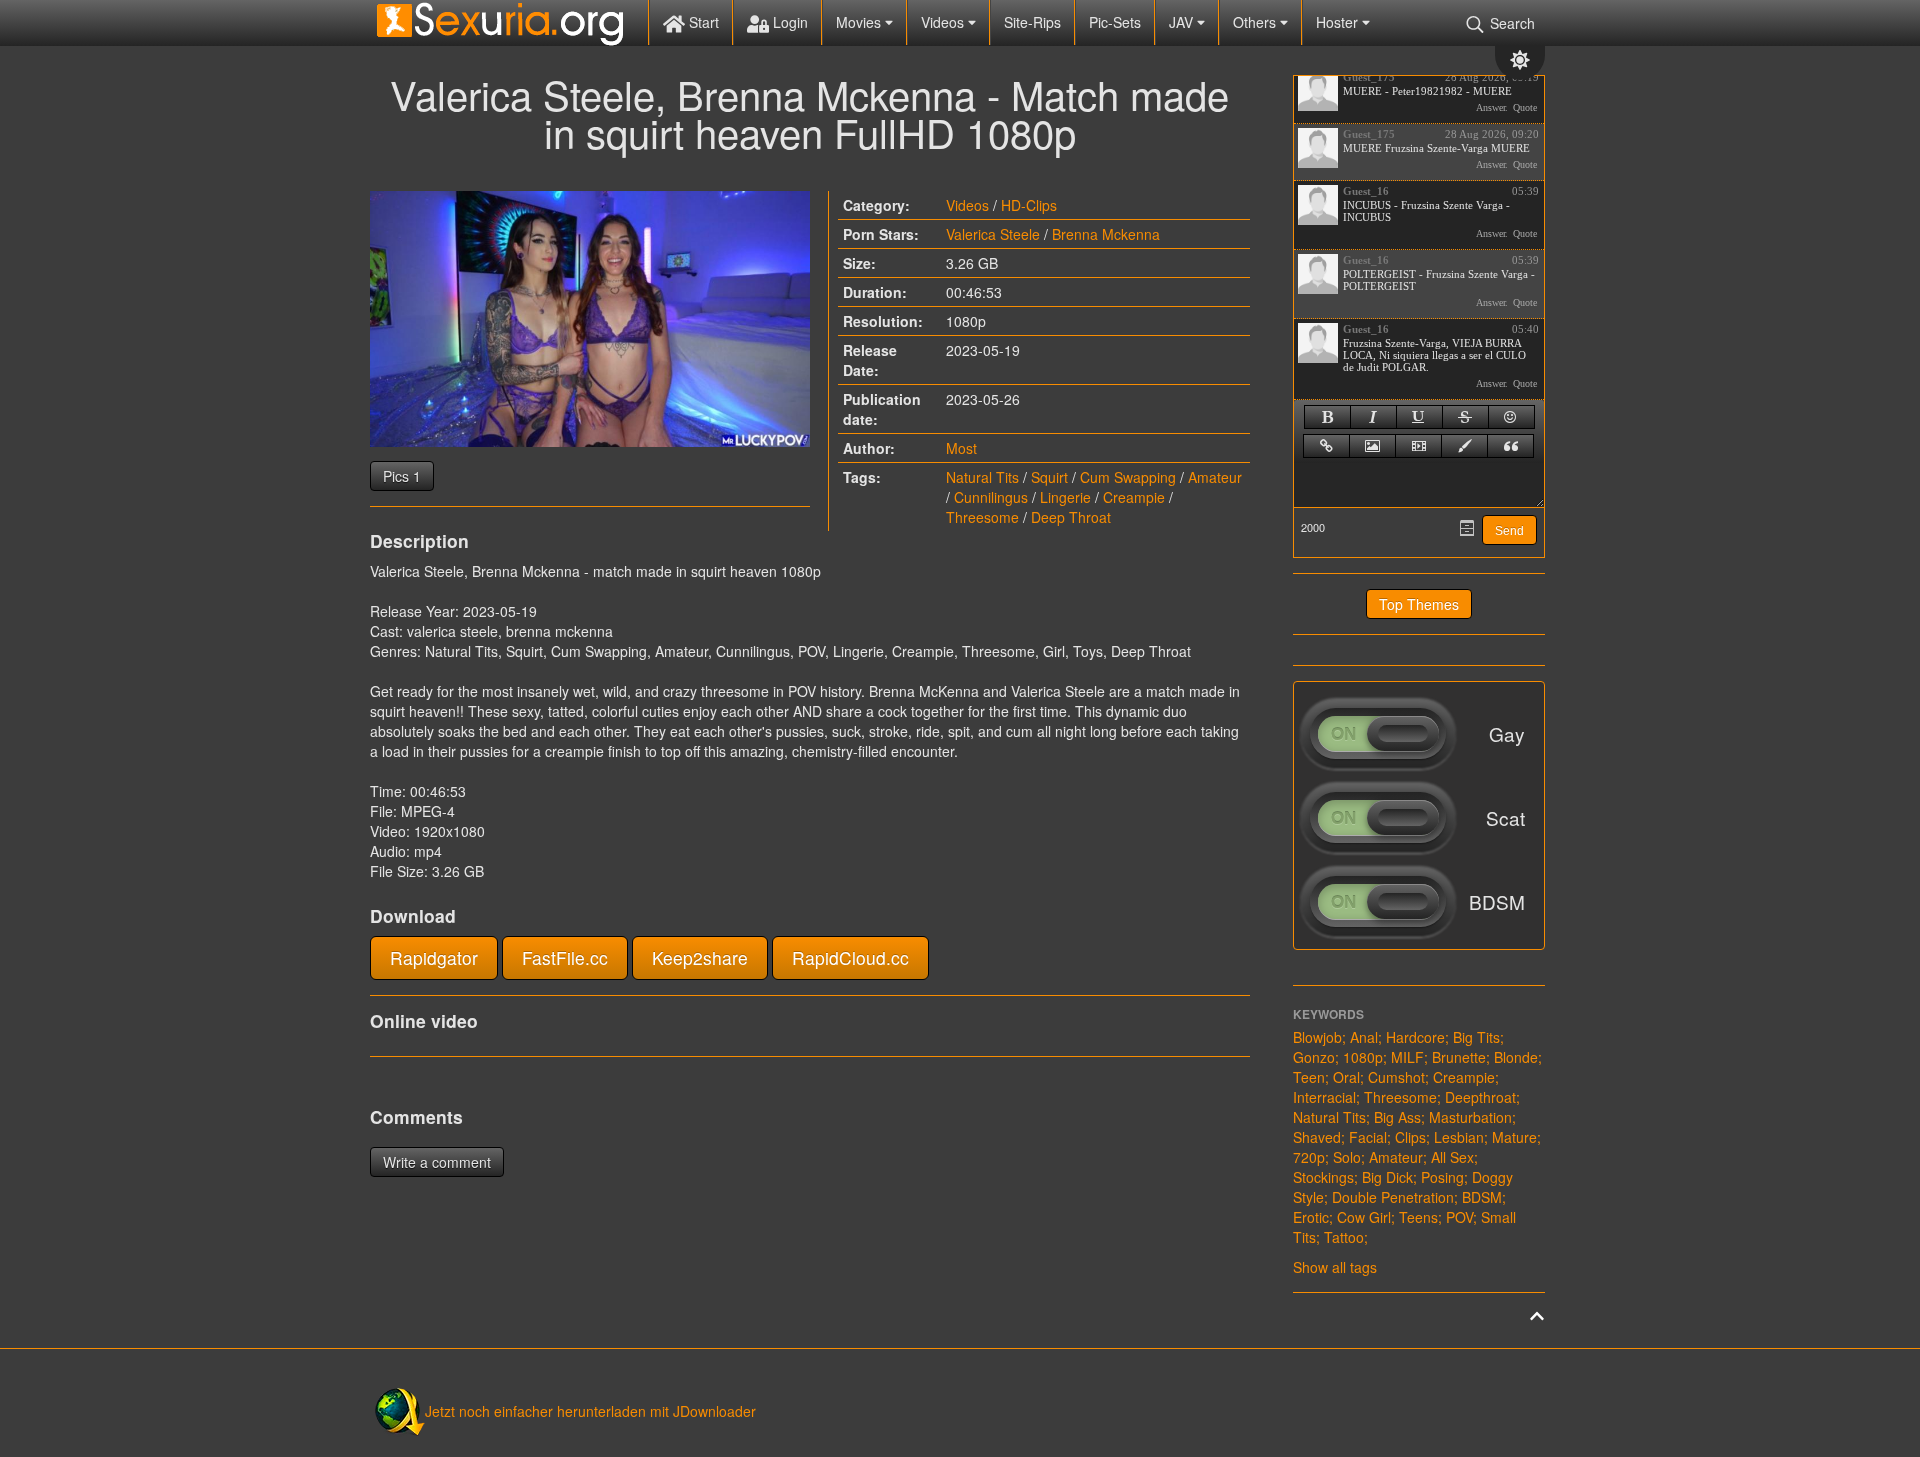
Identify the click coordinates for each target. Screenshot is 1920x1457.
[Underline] (1419, 417)
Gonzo (1314, 1057)
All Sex (1452, 1157)
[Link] (1326, 446)
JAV (1183, 22)
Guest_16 (1366, 191)
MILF (1407, 1057)
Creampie (1134, 497)
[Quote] (1510, 446)
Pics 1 (402, 476)
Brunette (1459, 1057)
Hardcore (1415, 1037)
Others (1256, 22)
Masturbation (1470, 1117)
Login (788, 22)
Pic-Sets (1115, 22)
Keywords (1328, 1014)
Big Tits (1476, 1037)
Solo (1347, 1157)
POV (1459, 1217)
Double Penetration (1393, 1197)
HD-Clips (1029, 205)
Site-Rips (1032, 22)
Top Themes (1419, 604)
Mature (1514, 1137)
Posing (1442, 1177)
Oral (1346, 1077)
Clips (1410, 1137)
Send (1509, 531)
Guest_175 (1369, 77)
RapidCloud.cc (850, 957)
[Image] (1372, 446)
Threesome (982, 517)
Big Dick (1387, 1177)
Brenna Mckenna (1106, 234)
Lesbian (1459, 1137)
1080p (1363, 1057)
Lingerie (1065, 497)
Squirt (1049, 477)
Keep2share (700, 957)
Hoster (1339, 22)
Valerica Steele (993, 234)
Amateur (1215, 477)
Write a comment (437, 1162)
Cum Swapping (1128, 477)
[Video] (1418, 446)
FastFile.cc (565, 957)
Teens (1418, 1217)
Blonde (1516, 1057)
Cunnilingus (991, 497)
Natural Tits (982, 477)
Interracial (1324, 1097)
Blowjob (1317, 1037)
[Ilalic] (1373, 417)
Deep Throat (1071, 517)
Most (961, 448)
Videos (944, 22)
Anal (1364, 1037)
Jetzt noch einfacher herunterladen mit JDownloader (590, 1411)
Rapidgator (434, 957)
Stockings (1323, 1177)
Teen (1309, 1077)
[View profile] (1318, 91)
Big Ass (1397, 1117)
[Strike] (1465, 417)
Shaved (1317, 1137)
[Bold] (1327, 417)
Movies (860, 22)
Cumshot (1396, 1077)
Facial (1368, 1137)
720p (1309, 1157)
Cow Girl (1364, 1217)
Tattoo (1344, 1237)
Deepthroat (1480, 1097)
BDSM (1482, 1197)
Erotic (1311, 1217)
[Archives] (1467, 528)
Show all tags (1335, 1267)
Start (702, 22)
